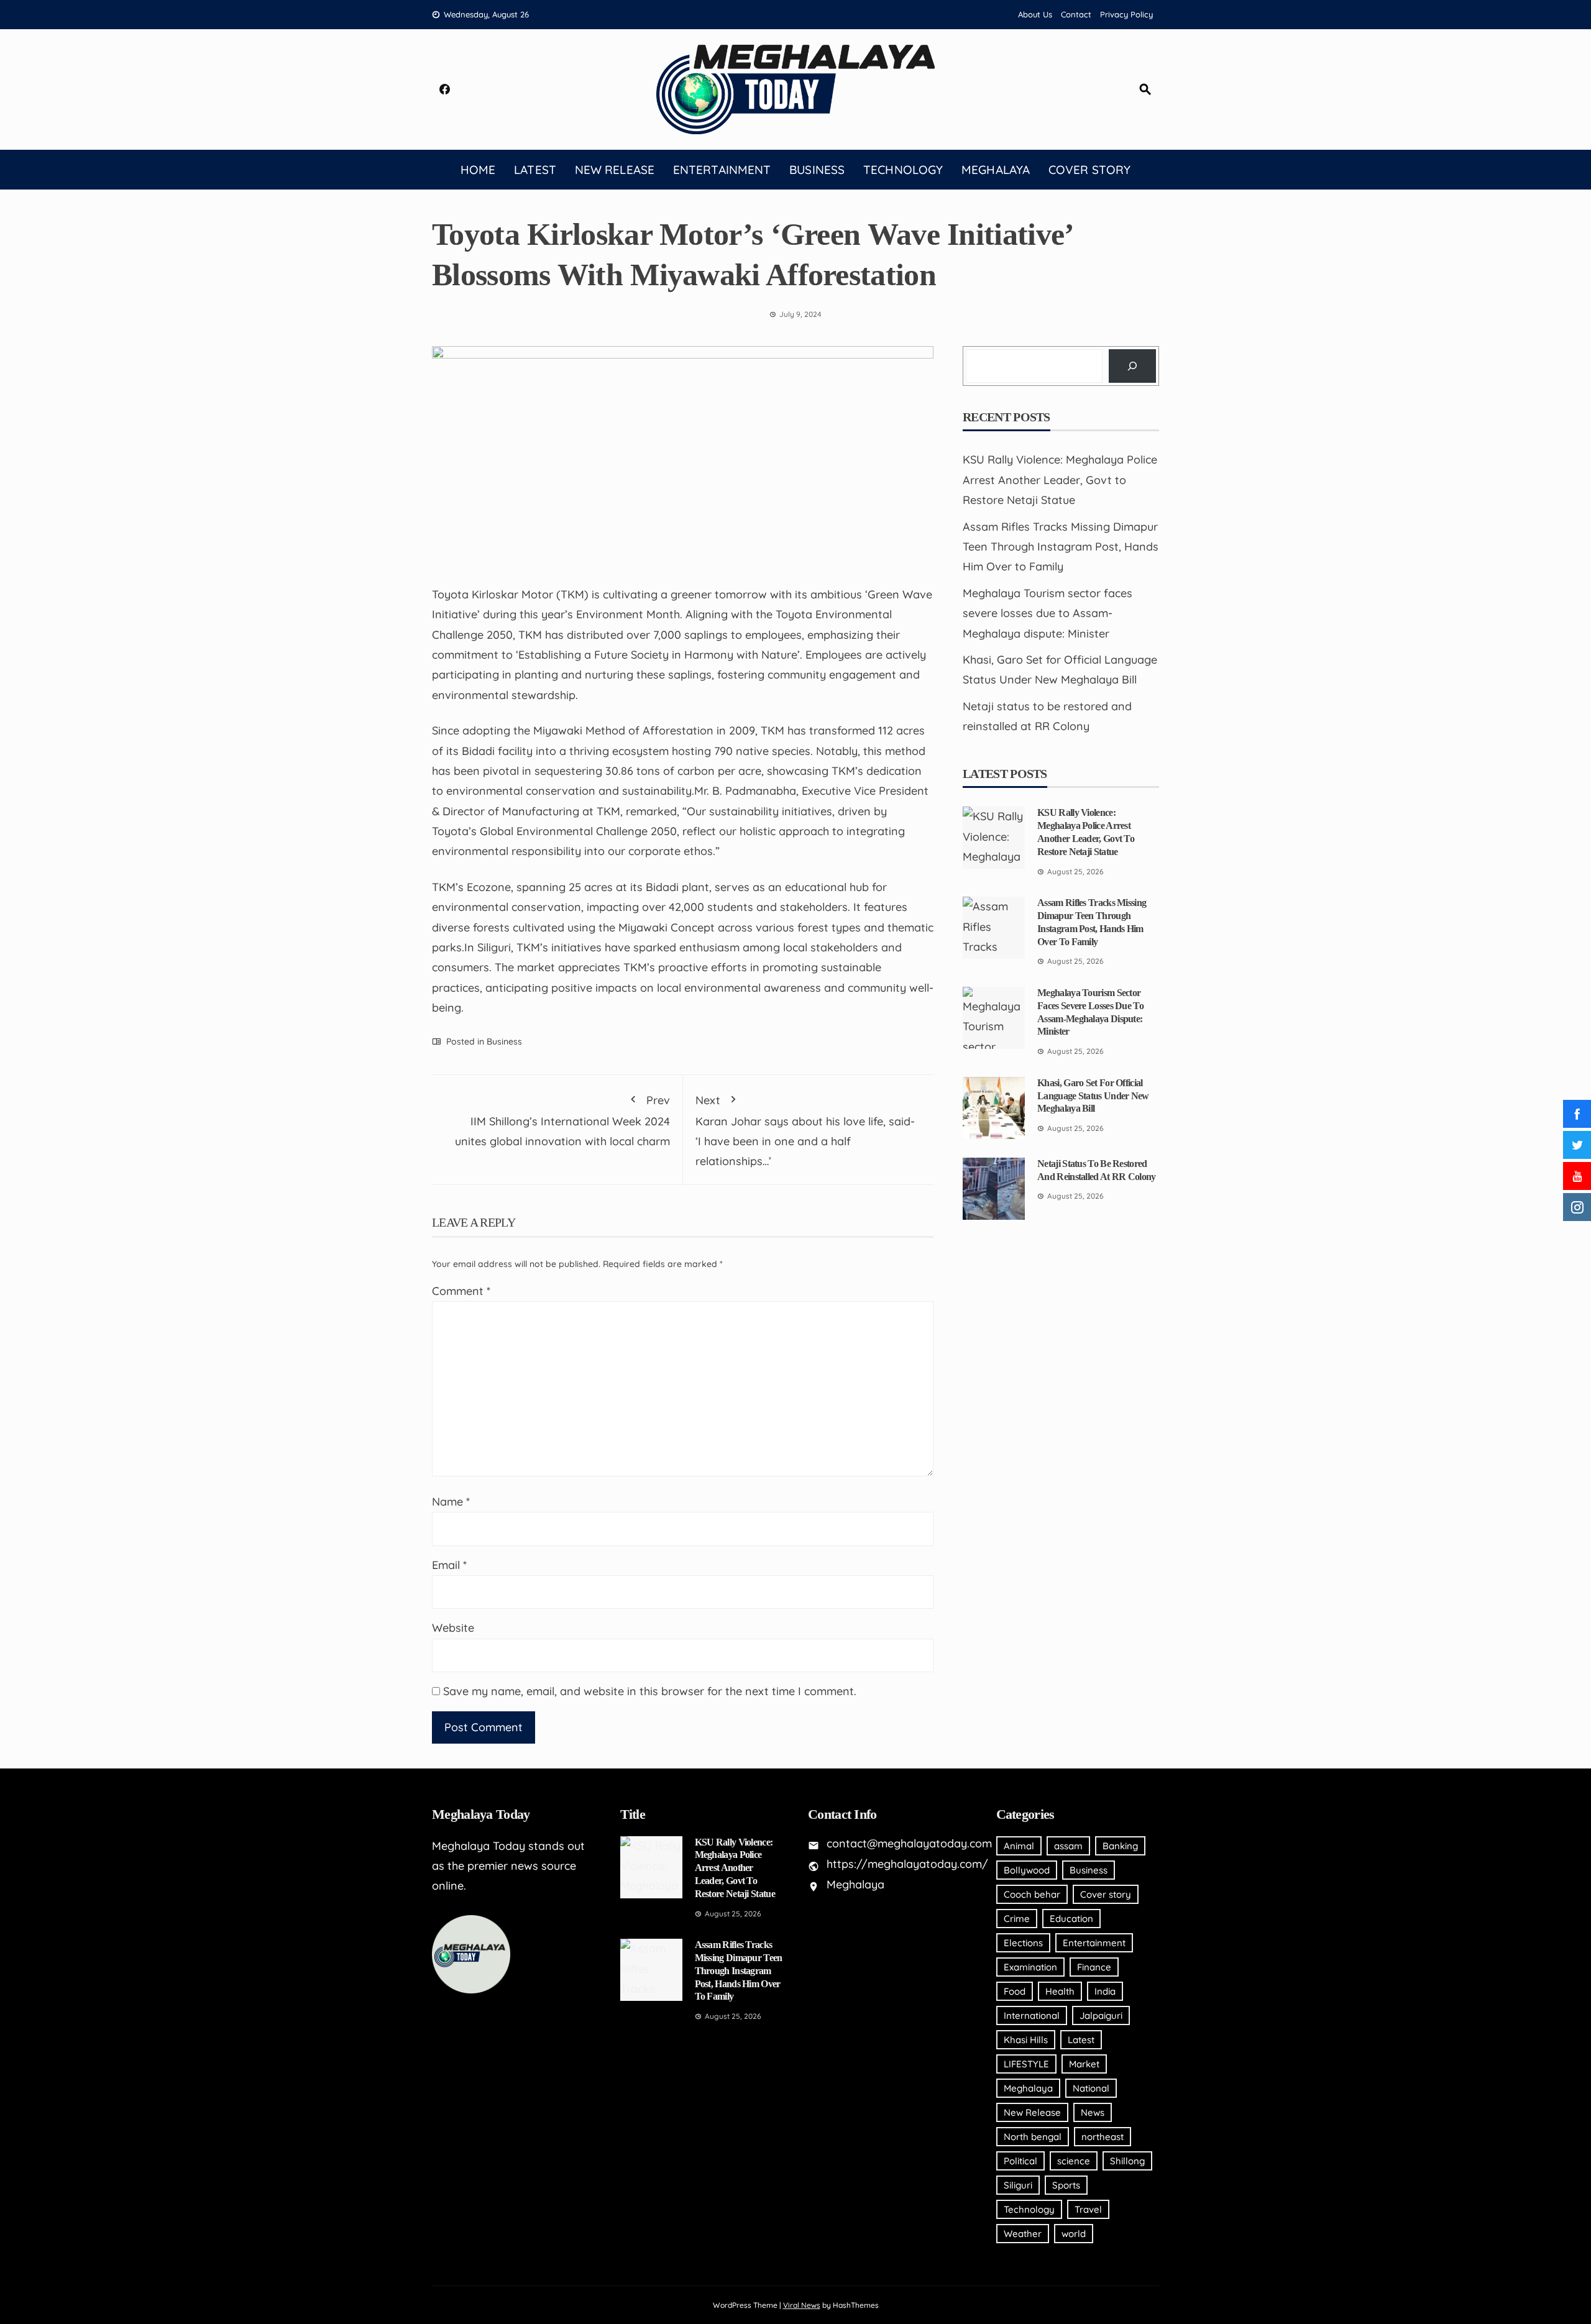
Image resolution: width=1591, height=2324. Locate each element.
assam (1068, 1846)
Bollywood (1027, 1870)
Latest (535, 170)
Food (1015, 1991)
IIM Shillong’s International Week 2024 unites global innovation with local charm (562, 1121)
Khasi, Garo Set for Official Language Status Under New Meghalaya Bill (1093, 1096)
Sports (1066, 2185)
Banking (1120, 1846)
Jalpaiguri (1101, 2015)
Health (1060, 1991)
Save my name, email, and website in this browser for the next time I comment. (650, 1691)
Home (478, 170)
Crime (1017, 1919)
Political (1020, 2161)
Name (451, 1502)
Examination (1030, 1967)
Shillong (1127, 2161)
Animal (1019, 1846)
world (1074, 2234)
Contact (1076, 14)
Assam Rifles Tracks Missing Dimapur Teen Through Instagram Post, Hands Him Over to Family (1061, 547)
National (1091, 2088)
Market (1084, 2064)
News (1093, 2112)
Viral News (802, 2305)
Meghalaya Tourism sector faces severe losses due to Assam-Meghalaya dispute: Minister (1048, 613)
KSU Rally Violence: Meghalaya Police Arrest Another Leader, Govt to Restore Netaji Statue (1060, 480)
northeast (1103, 2137)
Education (1071, 1919)
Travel (1088, 2209)
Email (449, 1565)
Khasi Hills (1026, 2040)
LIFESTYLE (1026, 2064)
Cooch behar (1032, 1894)
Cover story (1089, 170)
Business (817, 170)
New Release (615, 170)
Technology (903, 170)
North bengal (1033, 2137)
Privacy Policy (1126, 14)
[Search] (1132, 366)
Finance (1094, 1967)
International (1032, 2015)
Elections (1023, 1943)
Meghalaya (996, 170)
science (1074, 2161)
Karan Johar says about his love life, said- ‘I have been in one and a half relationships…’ (805, 1131)
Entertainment (722, 170)
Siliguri (1018, 2185)
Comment (461, 1291)
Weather (1023, 2234)
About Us (1035, 14)
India (1105, 1991)
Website (453, 1628)
